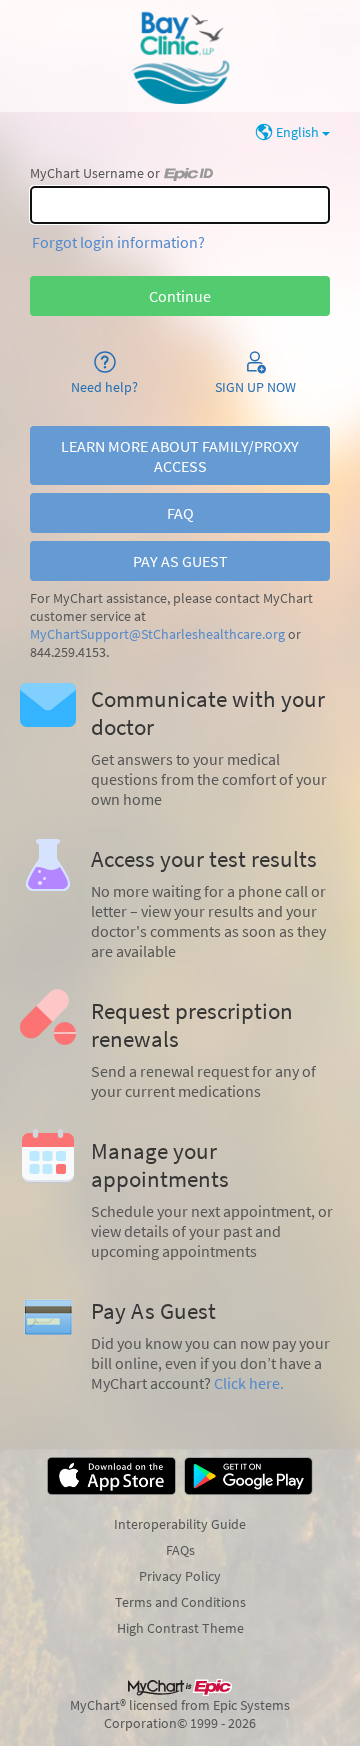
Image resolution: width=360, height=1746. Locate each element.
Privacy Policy (180, 1576)
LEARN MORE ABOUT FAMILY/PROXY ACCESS (180, 456)
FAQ (180, 513)
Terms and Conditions (180, 1602)
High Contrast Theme (180, 1628)
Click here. (249, 1383)
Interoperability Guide (180, 1524)
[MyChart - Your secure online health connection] (180, 56)
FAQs (180, 1550)
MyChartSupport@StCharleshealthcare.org (157, 634)
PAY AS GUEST (180, 561)
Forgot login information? (118, 242)
